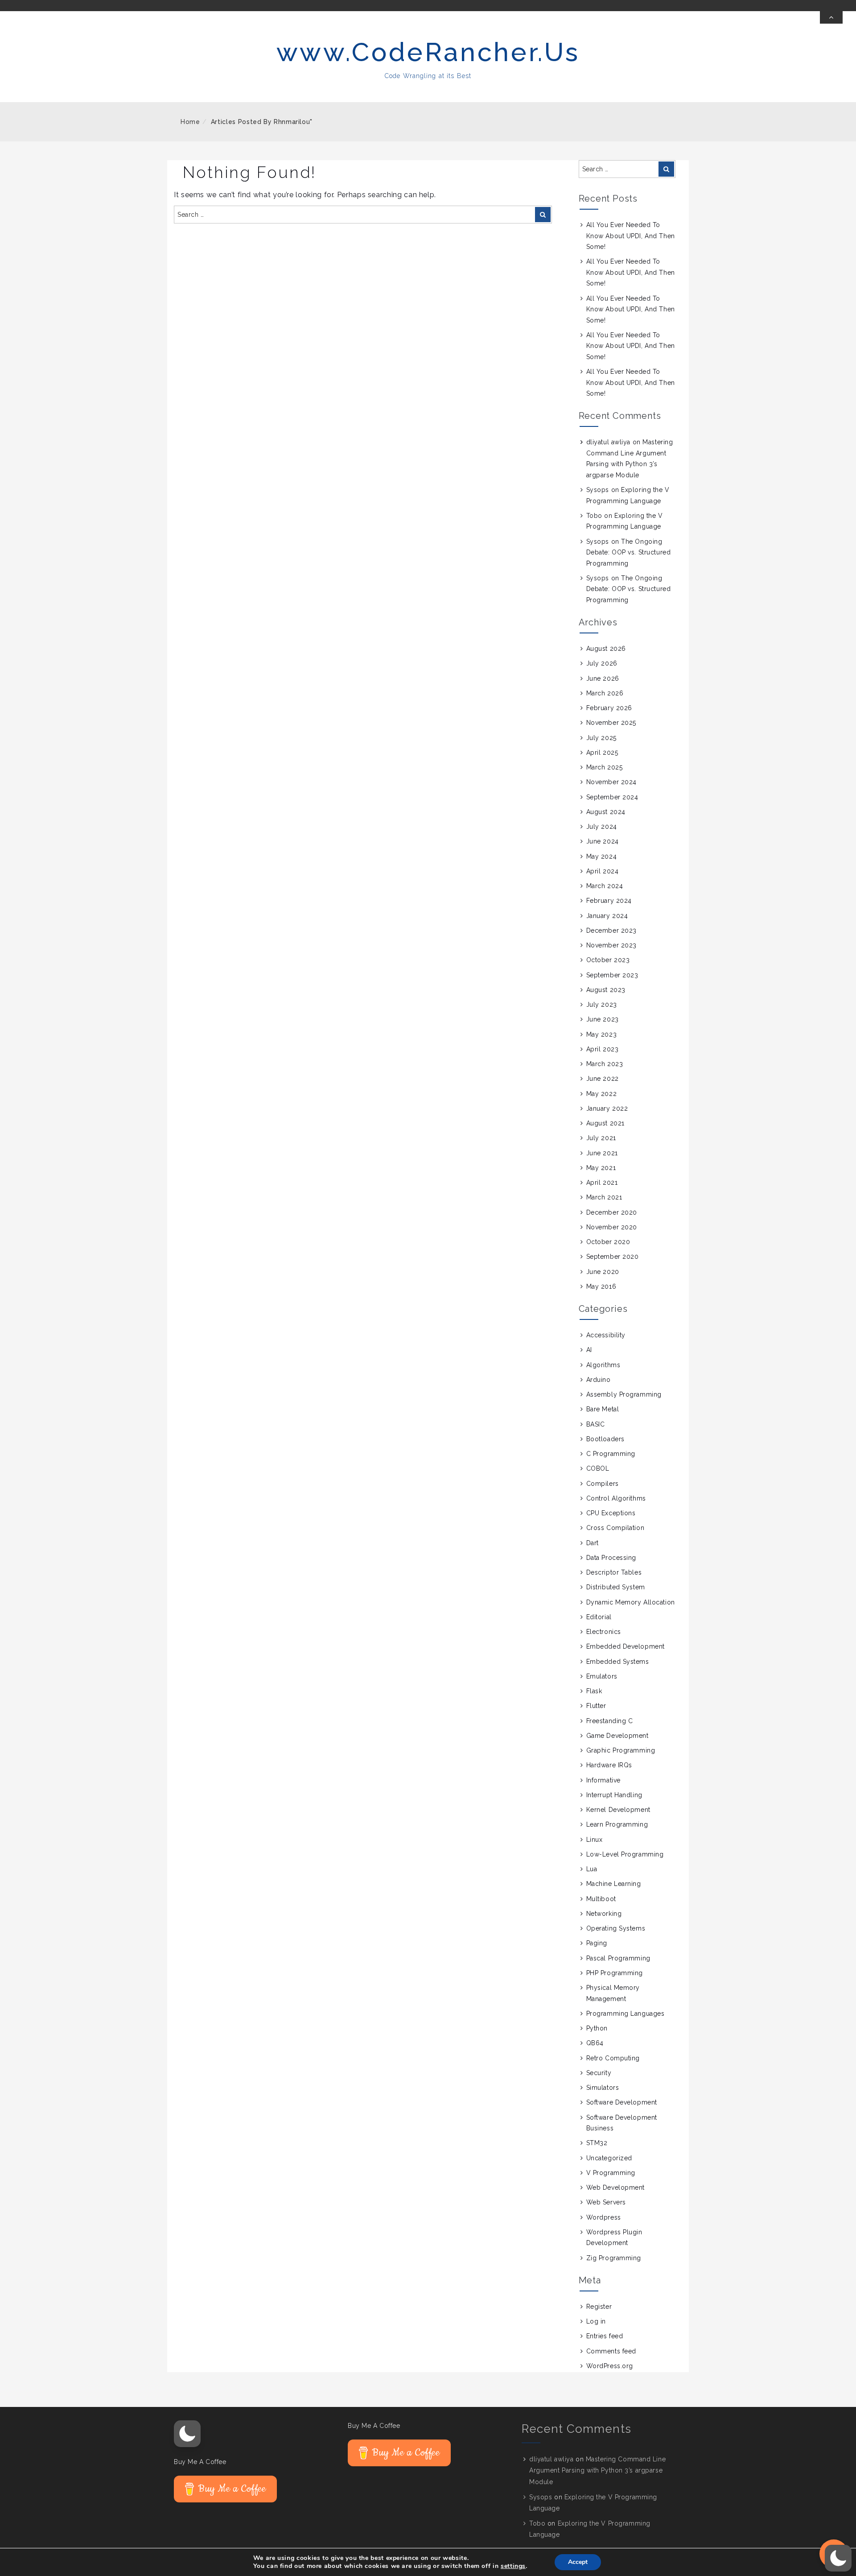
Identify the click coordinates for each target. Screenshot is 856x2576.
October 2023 (608, 960)
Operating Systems (616, 1928)
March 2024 (605, 886)
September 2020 (613, 1257)
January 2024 (607, 916)
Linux (595, 1840)
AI (589, 1350)
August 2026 (606, 649)
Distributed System (616, 1587)
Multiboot (601, 1899)
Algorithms (603, 1365)
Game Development (617, 1736)
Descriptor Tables (614, 1572)
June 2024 (603, 841)
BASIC (596, 1424)
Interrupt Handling (614, 1795)
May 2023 (601, 1034)
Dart (593, 1543)
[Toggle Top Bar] (831, 17)
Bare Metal (603, 1409)
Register (599, 2307)
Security (599, 2073)
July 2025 (601, 738)
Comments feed (611, 2351)
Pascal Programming (618, 1958)
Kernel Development (618, 1810)
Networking (604, 1914)
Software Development (622, 2102)
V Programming (611, 2173)
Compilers (603, 1484)
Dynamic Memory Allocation (631, 1602)
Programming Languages (626, 2014)
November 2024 (611, 782)
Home (190, 122)
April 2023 (603, 1049)
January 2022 (607, 1108)
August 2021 (605, 1123)
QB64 (595, 2043)
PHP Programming (615, 1973)
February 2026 (609, 708)
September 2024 (612, 797)
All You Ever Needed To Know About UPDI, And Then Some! (631, 236)
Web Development (615, 2187)
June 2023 (603, 1019)
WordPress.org (610, 2366)
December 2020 (612, 1212)
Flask (594, 1691)
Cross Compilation (615, 1528)
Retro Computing (613, 2058)
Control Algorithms (616, 1498)
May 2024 (601, 856)
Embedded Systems (618, 1662)
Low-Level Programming (625, 1854)
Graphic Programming (621, 1750)
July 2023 (602, 1005)
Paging (597, 1943)
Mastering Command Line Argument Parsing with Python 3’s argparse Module (597, 2470)
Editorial (599, 1617)
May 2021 (601, 1168)
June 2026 (603, 678)
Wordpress (604, 2217)
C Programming (611, 1454)
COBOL (598, 1468)
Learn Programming (617, 1824)
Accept (578, 2562)
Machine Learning (614, 1884)
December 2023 (611, 930)
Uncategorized (609, 2158)
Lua (592, 1869)
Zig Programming (614, 2258)
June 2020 (603, 1272)
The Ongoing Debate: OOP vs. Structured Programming (629, 552)
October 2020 (608, 1242)
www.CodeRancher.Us (428, 52)
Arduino (599, 1380)
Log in (596, 2321)
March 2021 (604, 1197)
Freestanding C (610, 1721)
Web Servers (606, 2202)
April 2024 (603, 871)
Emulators (602, 1676)
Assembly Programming (624, 1394)
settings (513, 2566)
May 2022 (601, 1094)
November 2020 (612, 1227)
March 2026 (605, 693)
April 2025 (602, 753)
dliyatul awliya (608, 442)
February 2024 (609, 901)
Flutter (596, 1706)
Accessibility (606, 1335)
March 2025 (605, 767)
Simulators (603, 2088)
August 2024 (606, 812)
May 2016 (601, 1286)
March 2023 (605, 1064)
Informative (603, 1780)
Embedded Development (626, 1646)
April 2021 (602, 1183)
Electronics (604, 1632)
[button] (187, 2434)
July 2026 (602, 663)
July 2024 (602, 827)
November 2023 (611, 945)
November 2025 (611, 723)
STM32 (597, 2143)
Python (597, 2028)
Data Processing (611, 1558)
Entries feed (605, 2336)
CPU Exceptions (611, 1513)
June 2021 (602, 1153)
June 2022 (603, 1079)
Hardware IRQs (609, 1765)
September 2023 (612, 975)
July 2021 (601, 1138)
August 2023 (606, 990)
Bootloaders (605, 1439)
